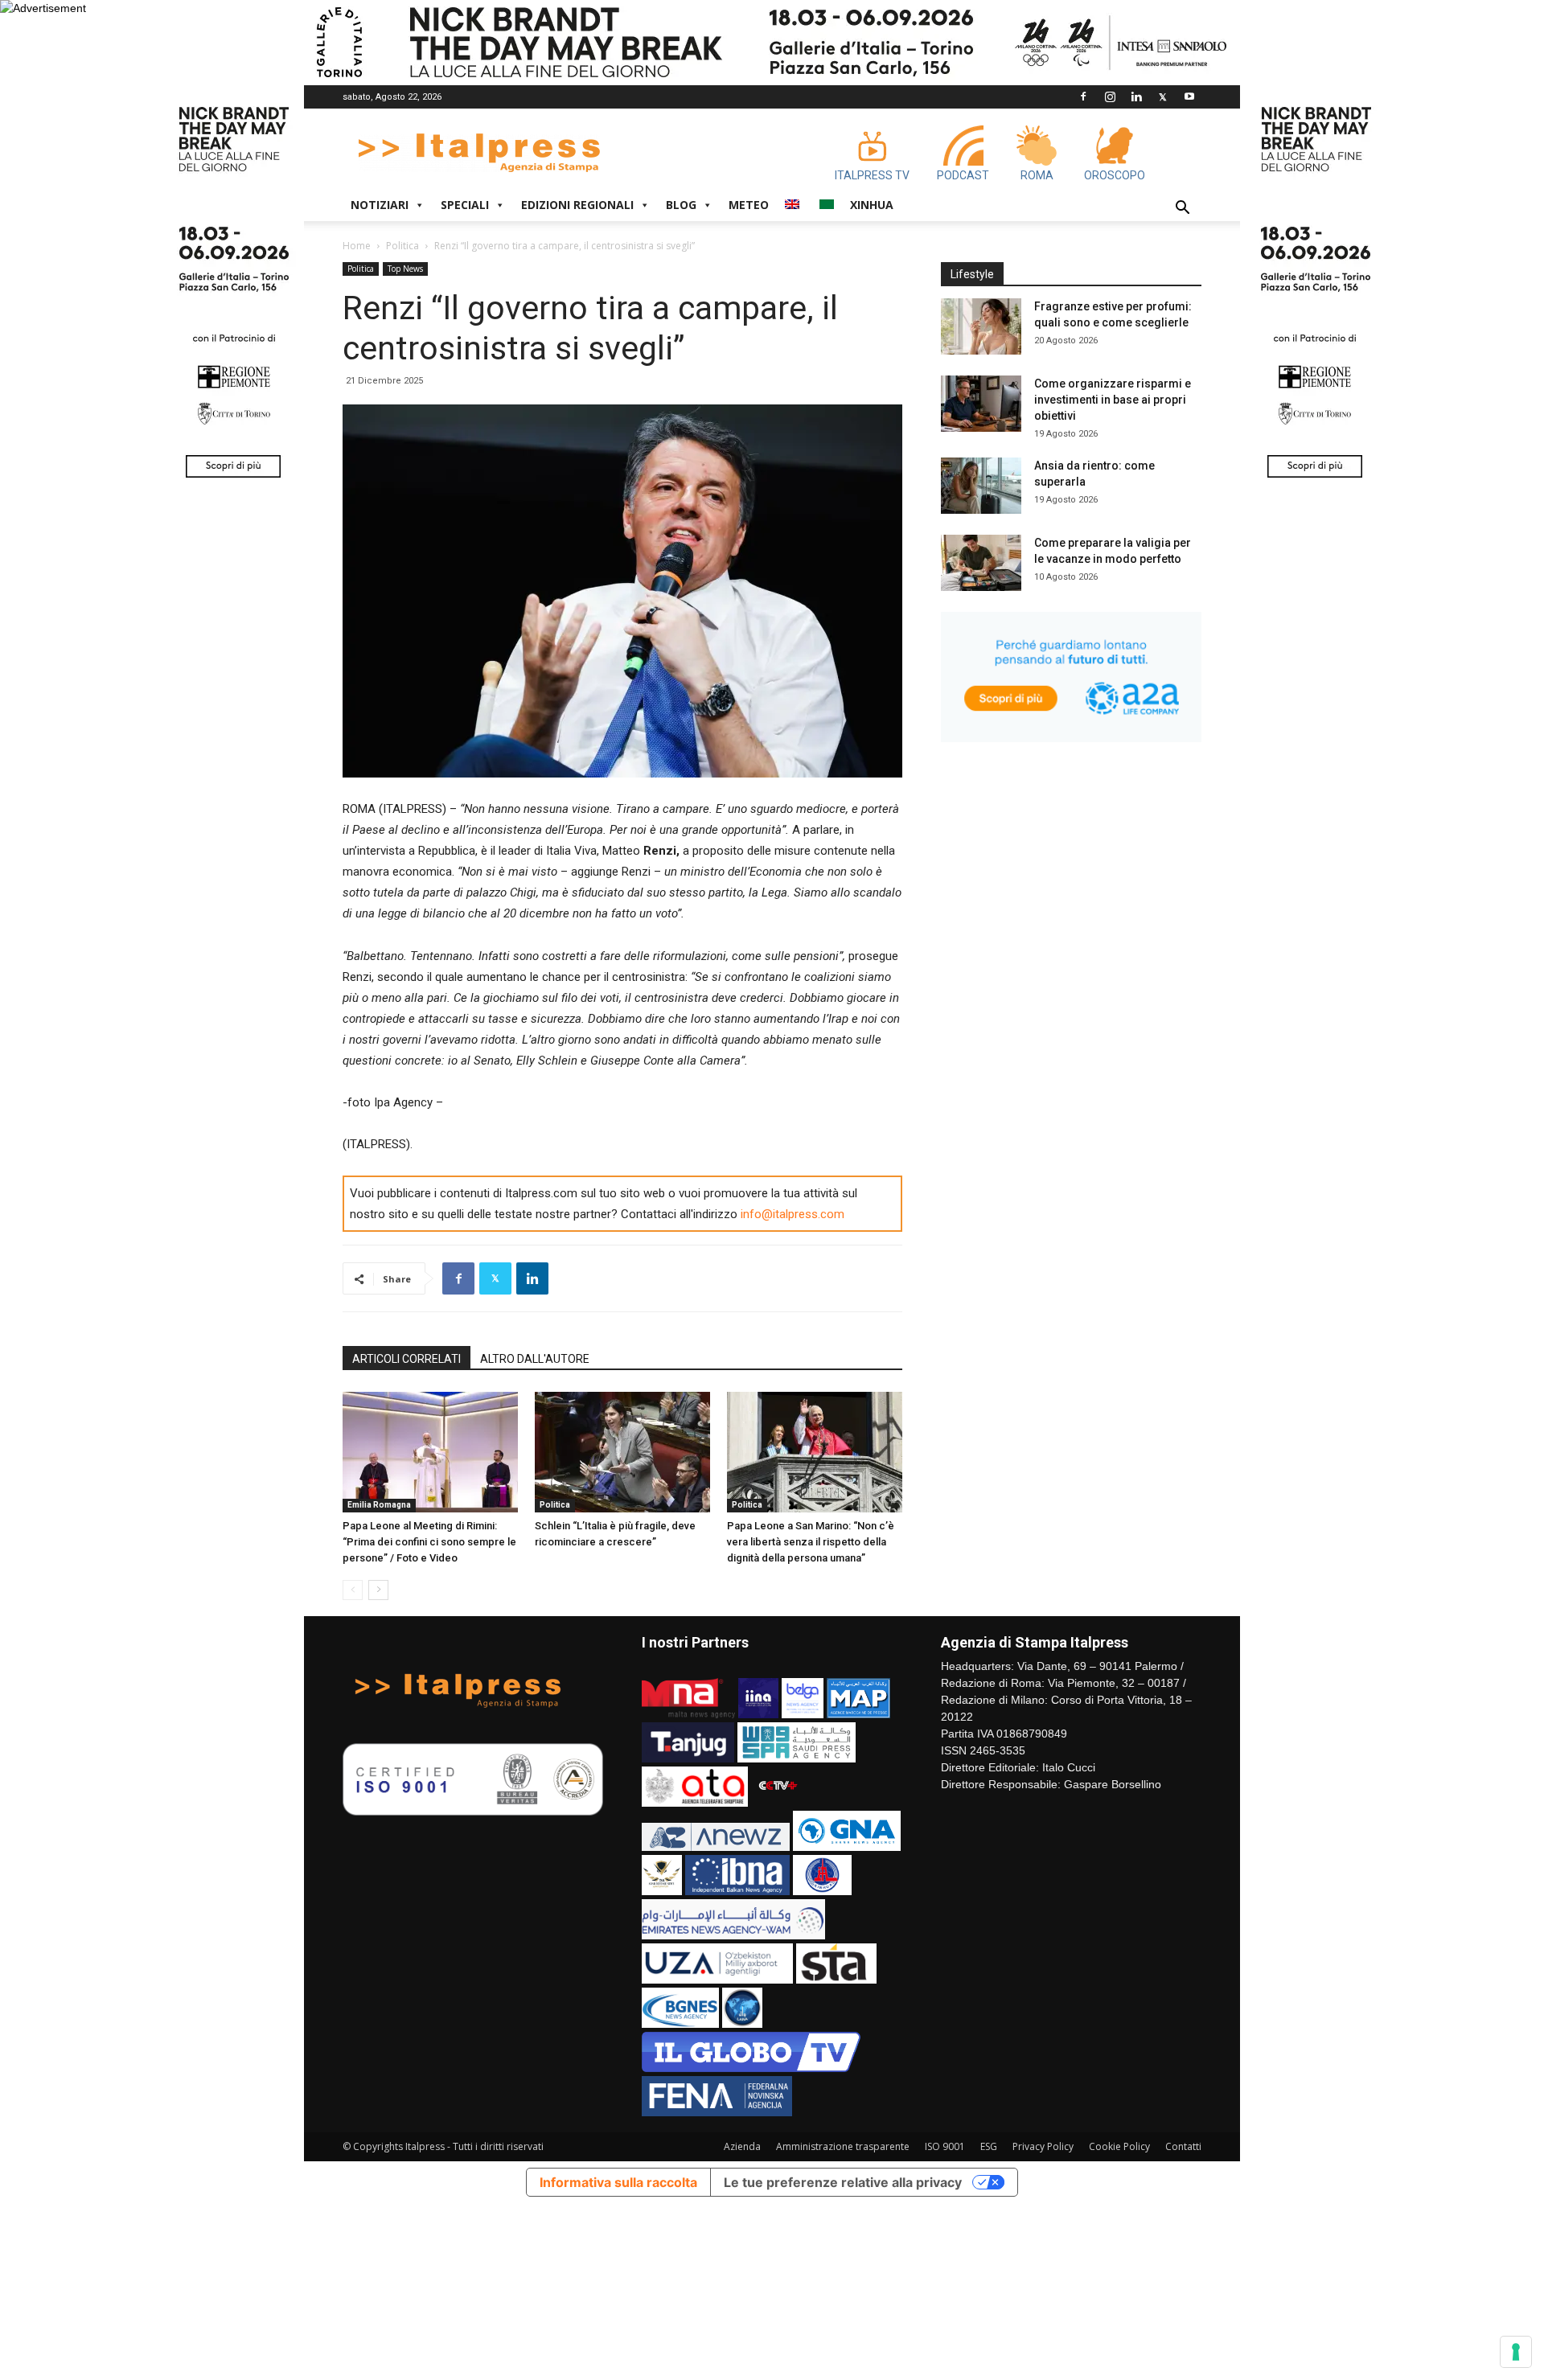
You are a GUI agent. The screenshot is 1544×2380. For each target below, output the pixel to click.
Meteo (749, 205)
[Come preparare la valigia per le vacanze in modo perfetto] (981, 563)
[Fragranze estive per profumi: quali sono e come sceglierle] (981, 326)
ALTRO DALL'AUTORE (535, 1359)
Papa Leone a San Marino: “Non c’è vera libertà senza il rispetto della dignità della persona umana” (811, 1542)
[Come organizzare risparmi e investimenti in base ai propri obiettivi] (981, 404)
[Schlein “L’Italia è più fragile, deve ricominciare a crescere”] (622, 1452)
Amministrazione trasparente (843, 2146)
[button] (1182, 209)
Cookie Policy (1119, 2146)
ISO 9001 (945, 2146)
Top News (405, 269)
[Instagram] (1110, 96)
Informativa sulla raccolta (618, 2182)
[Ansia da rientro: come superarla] (981, 486)
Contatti (1183, 2146)
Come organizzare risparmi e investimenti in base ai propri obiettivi (1113, 400)
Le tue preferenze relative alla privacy (843, 2182)
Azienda (742, 2146)
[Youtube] (1189, 96)
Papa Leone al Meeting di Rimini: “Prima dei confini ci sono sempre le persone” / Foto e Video (429, 1542)
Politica (402, 246)
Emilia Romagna (379, 1505)
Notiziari (380, 205)
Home (357, 246)
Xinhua (872, 205)
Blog (681, 205)
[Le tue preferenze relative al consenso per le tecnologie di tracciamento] (1516, 2352)
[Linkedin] (1136, 96)
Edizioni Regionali (577, 205)
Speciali (465, 205)
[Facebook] (1083, 96)
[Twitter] (1163, 96)
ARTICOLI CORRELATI (407, 1359)
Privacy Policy (1043, 2146)
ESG (989, 2146)
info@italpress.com (793, 1214)
